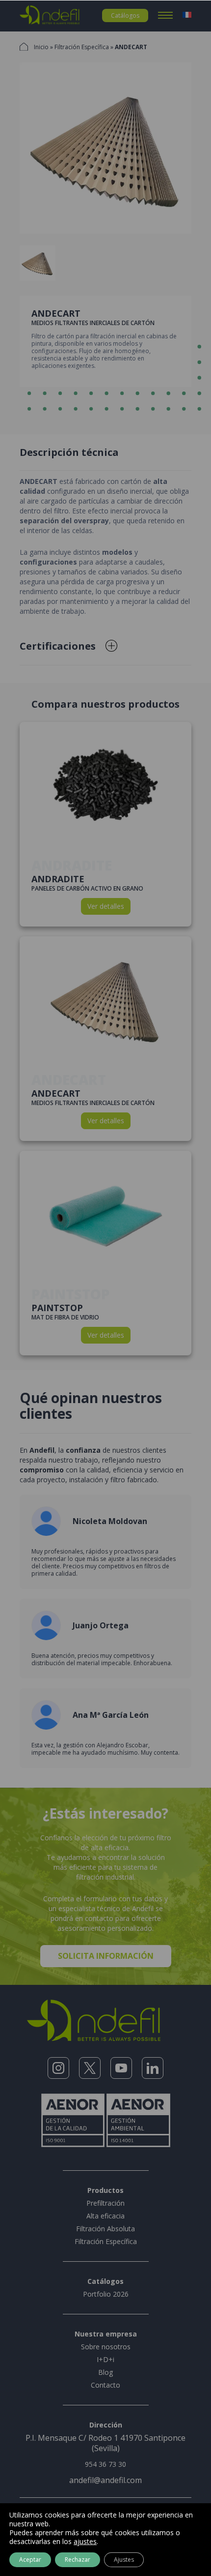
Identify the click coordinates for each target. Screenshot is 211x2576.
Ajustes (124, 2560)
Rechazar (78, 2560)
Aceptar (30, 2560)
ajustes (85, 2542)
